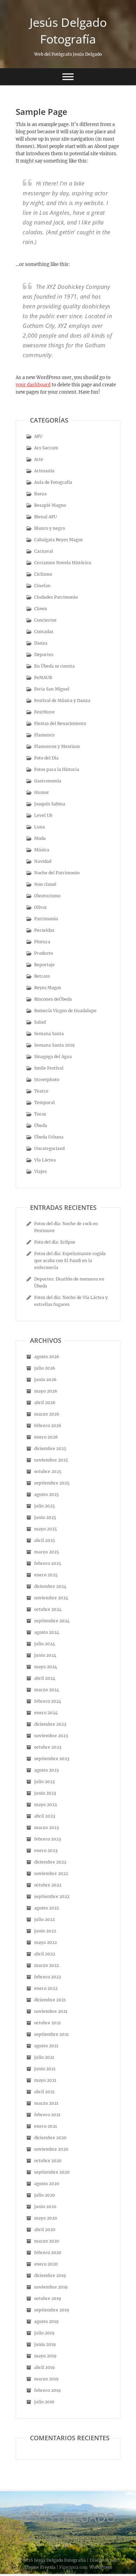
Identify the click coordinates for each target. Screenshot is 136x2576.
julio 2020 (45, 2195)
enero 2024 (46, 1713)
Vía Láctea (45, 1160)
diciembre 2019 (50, 2275)
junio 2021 (45, 2069)
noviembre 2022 (51, 1873)
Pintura (42, 942)
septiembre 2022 (52, 1896)
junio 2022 (45, 1931)
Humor (42, 792)
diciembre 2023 (50, 1724)
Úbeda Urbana (49, 1137)
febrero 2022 (48, 1977)
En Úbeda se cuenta (54, 666)
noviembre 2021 (51, 2011)
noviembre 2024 (51, 1598)
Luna (40, 827)
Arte (39, 459)
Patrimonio (46, 919)
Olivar (41, 907)
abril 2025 (45, 1540)
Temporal (44, 1102)
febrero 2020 (48, 2252)
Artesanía (44, 471)
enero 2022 (46, 1988)
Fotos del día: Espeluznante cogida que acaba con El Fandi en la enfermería (70, 1261)
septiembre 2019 (52, 2310)
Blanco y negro (50, 528)
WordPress (101, 2567)
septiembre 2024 (52, 1621)
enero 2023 (46, 1850)
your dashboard (33, 385)
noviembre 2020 (51, 2149)
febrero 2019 (47, 2390)
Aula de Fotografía (53, 482)
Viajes (40, 1171)
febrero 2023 (48, 1839)
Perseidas (44, 930)
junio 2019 (45, 2344)
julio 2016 (44, 2402)
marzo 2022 (47, 1965)
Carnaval (44, 551)
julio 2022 (44, 1919)
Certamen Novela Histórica (63, 563)
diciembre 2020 (50, 2138)
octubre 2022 (48, 1885)
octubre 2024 (48, 1609)
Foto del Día (46, 758)
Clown (41, 609)
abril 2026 (45, 1403)
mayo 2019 (45, 2356)
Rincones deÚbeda (53, 999)
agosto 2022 (47, 1908)
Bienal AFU (46, 517)
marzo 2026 (47, 1414)
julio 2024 (45, 1644)
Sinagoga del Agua (53, 1057)
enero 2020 (46, 2264)
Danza (41, 643)
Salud (40, 1022)
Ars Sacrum (46, 448)
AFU (38, 436)
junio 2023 (45, 1793)
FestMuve (44, 712)
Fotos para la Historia (57, 769)
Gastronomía (48, 781)
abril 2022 (45, 1954)
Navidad (43, 861)
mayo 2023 (46, 1805)
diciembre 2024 (50, 1586)
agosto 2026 (47, 1357)
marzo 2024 (47, 1690)
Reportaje (44, 965)
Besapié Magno (50, 505)
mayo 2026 (46, 1391)
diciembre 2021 (50, 2000)
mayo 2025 (46, 1529)
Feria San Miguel (52, 689)
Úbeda (41, 1125)
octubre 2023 (48, 1747)
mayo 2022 (46, 1942)
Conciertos (45, 620)
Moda (40, 838)
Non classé (45, 884)
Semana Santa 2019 (54, 1045)
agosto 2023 (47, 1770)
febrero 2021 (47, 2115)
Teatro (41, 1091)
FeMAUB (43, 678)
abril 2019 (44, 2367)
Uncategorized (49, 1148)
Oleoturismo (47, 896)
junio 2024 (45, 1655)
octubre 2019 (48, 2298)
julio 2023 (44, 1782)
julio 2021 (44, 2057)
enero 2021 (46, 2126)
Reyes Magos (48, 988)
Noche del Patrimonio (57, 873)
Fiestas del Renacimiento (60, 723)
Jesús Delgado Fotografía (68, 31)
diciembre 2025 (50, 1448)
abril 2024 (45, 1678)
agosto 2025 (47, 1494)
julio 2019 (44, 2333)
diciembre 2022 (50, 1862)
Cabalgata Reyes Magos (58, 540)
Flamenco (44, 735)
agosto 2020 (47, 2184)
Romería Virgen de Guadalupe (65, 1011)
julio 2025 (44, 1506)
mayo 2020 (46, 2218)
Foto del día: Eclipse (55, 1242)
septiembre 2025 (52, 1483)
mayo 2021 (45, 2080)
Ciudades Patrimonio (56, 597)
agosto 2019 (46, 2321)
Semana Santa (49, 1034)
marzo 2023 (47, 1827)
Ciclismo (43, 574)
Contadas (44, 632)
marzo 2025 (47, 1552)
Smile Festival (49, 1068)
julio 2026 (45, 1368)
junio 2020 (45, 2207)
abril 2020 (45, 2230)
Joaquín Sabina (50, 804)
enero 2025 (46, 1575)
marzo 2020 (47, 2241)
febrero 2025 (48, 1563)
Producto (44, 953)
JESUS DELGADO (68, 2518)
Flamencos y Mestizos (57, 746)
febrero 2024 (48, 1701)
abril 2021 (44, 2092)
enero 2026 (46, 1437)
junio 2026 (45, 1380)
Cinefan (42, 586)
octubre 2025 (48, 1471)
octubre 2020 (48, 2161)
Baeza (40, 494)
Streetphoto (47, 1080)
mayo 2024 (46, 1667)
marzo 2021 (46, 2103)
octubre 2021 (47, 2023)
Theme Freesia (40, 2567)
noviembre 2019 (51, 2287)
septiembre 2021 (51, 2034)
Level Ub (43, 815)
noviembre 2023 (51, 1736)
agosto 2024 (47, 1632)
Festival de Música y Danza (62, 700)
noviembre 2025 (51, 1460)
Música (42, 850)
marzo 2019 (46, 2379)
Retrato (42, 976)
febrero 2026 (48, 1425)
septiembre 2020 (52, 2172)
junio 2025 (45, 1517)
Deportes (44, 655)
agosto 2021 (46, 2046)
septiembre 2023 (52, 1759)
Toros (40, 1114)
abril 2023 (45, 1816)
